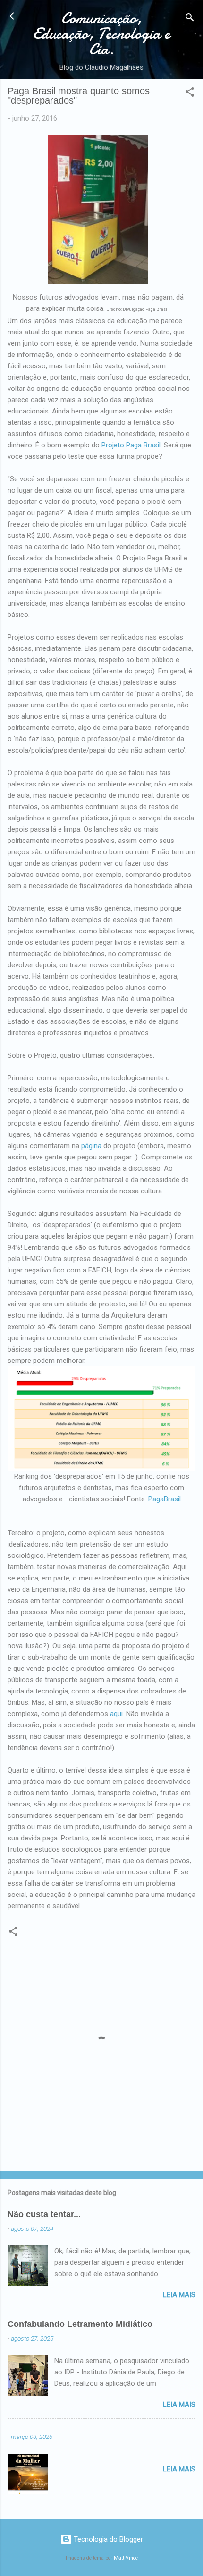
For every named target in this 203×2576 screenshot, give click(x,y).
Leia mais (179, 2295)
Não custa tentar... (44, 2214)
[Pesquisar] (190, 19)
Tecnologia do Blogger (107, 2539)
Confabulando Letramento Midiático (80, 2324)
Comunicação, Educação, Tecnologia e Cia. (101, 34)
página (91, 1146)
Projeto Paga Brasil (131, 445)
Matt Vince (126, 2558)
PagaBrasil (165, 1499)
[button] (190, 93)
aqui (116, 1714)
